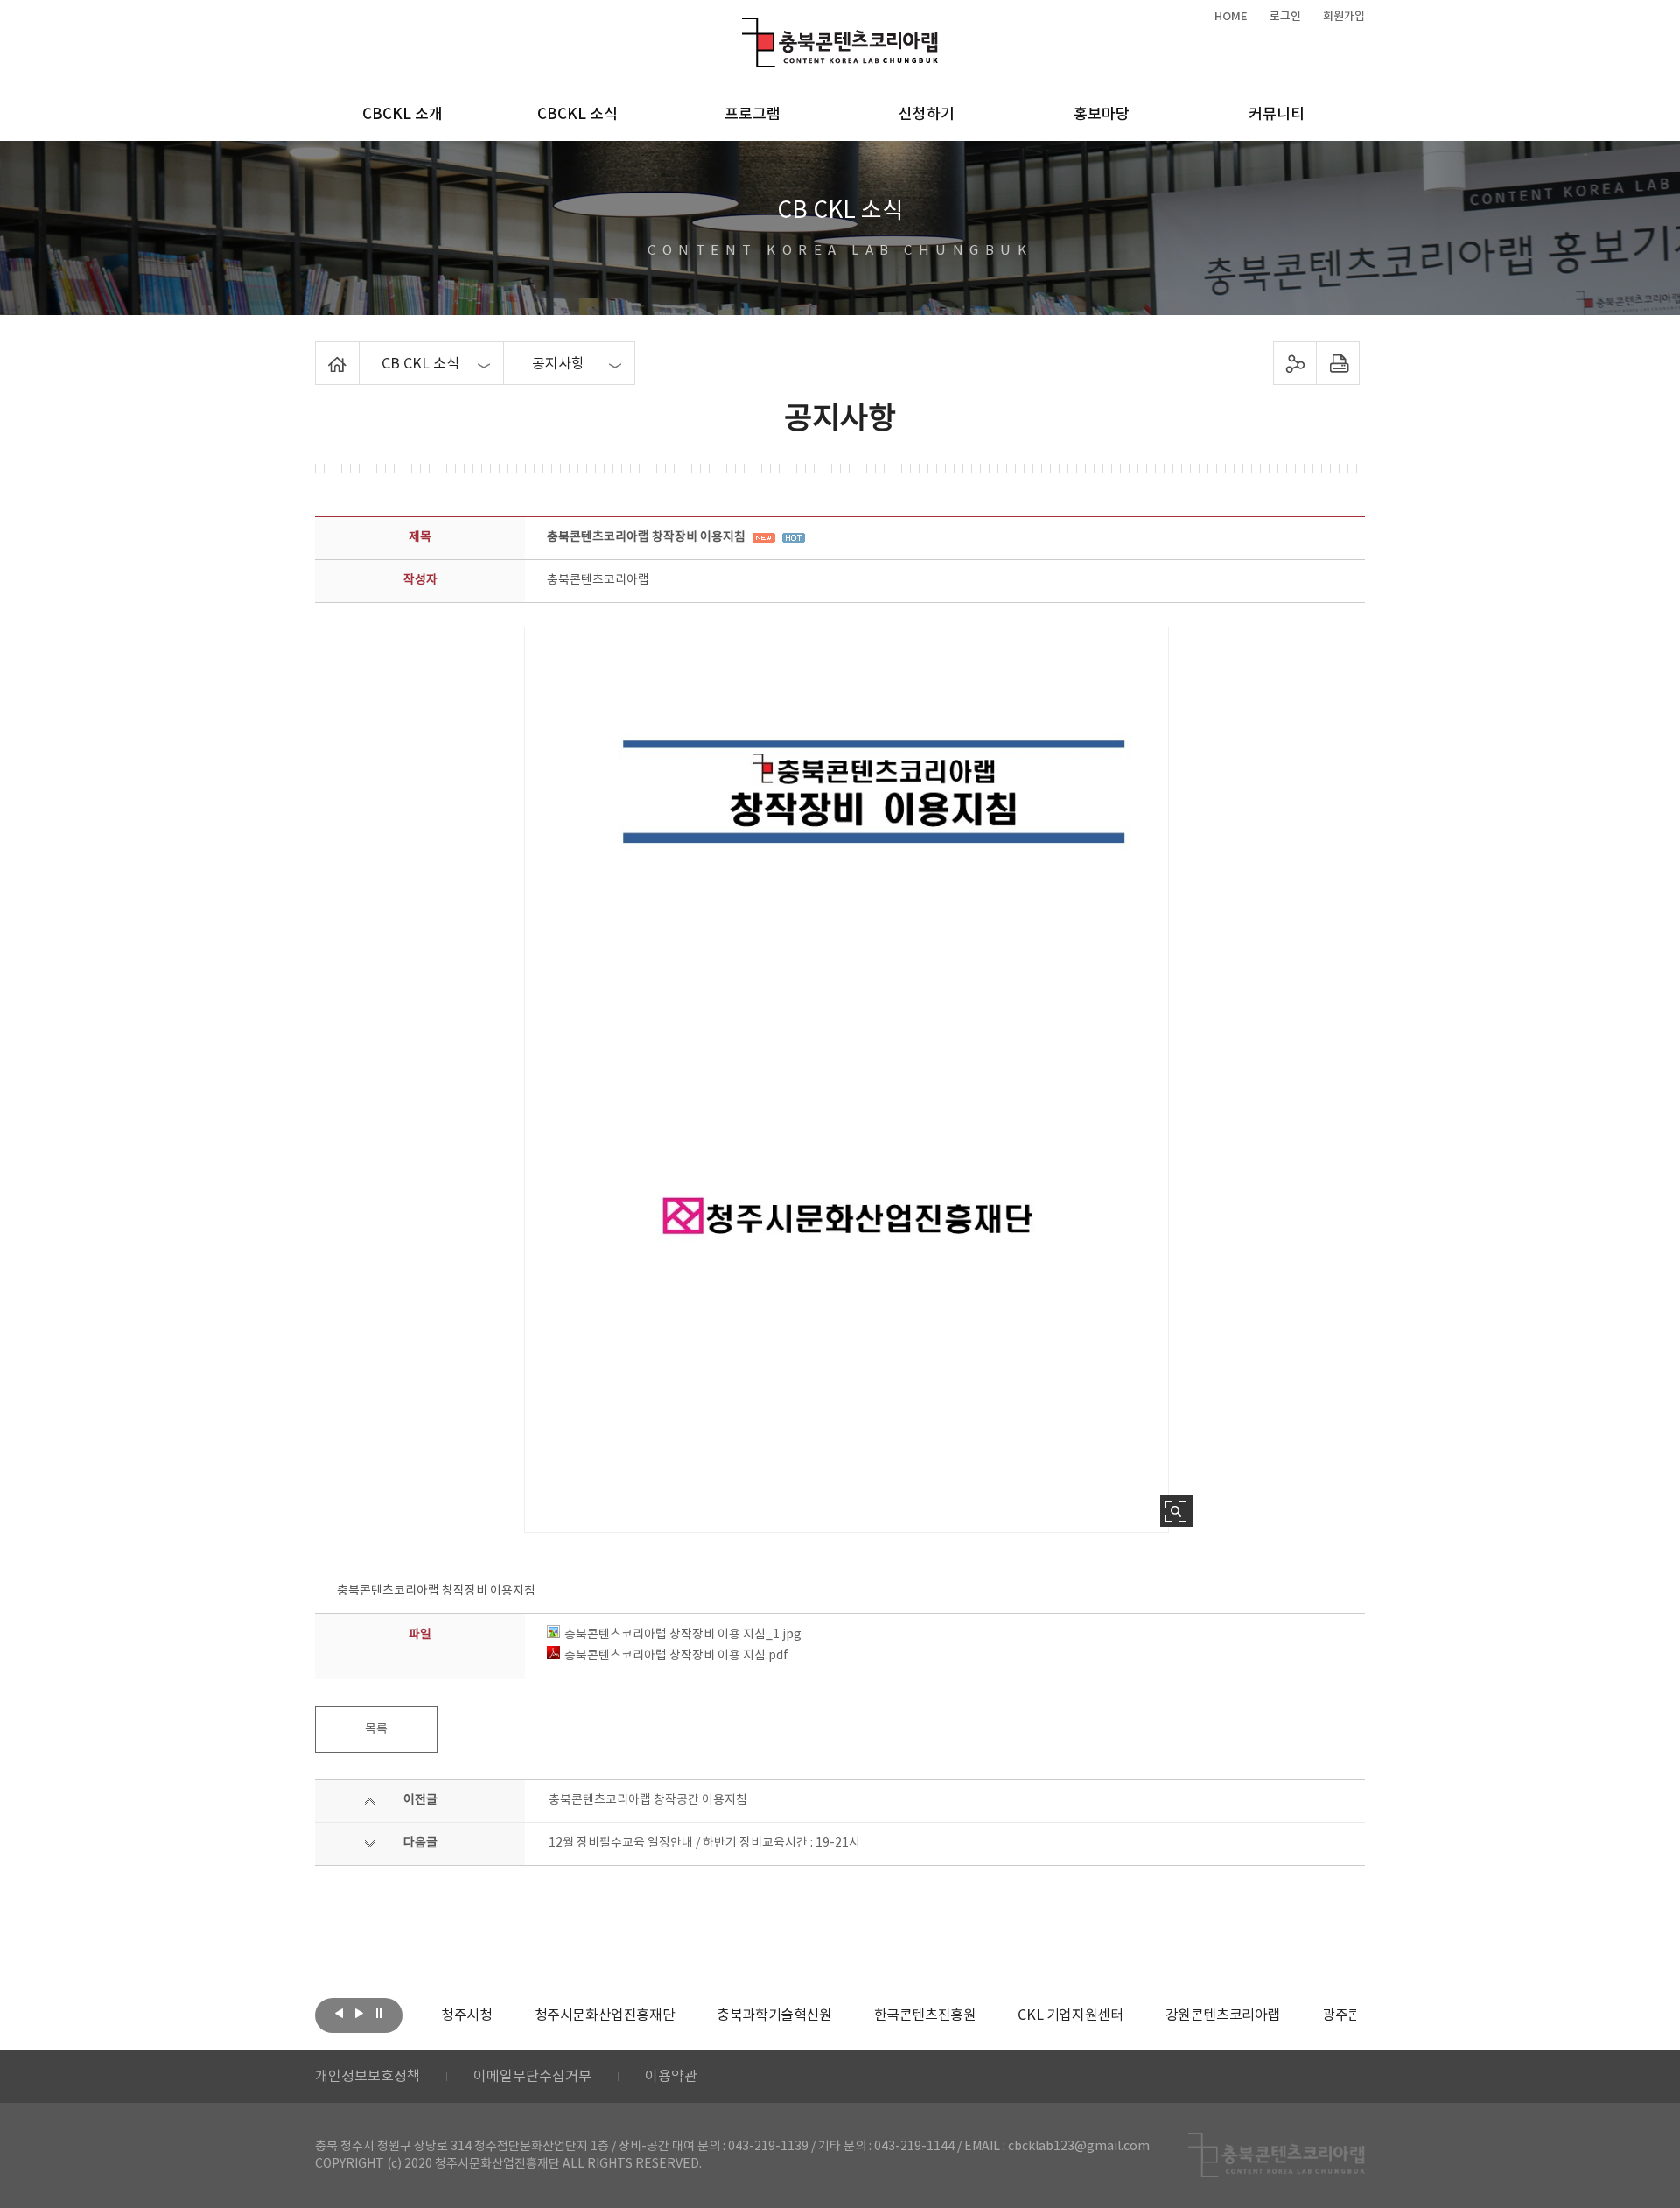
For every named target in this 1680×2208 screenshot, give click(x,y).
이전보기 (339, 2014)
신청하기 (927, 115)
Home (320, 352)
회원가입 (1344, 17)
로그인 (1285, 17)
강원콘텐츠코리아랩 (1223, 2015)
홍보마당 (1102, 115)
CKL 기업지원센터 (1070, 2015)
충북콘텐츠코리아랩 (746, 28)
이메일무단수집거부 (532, 2077)
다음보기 (359, 2014)
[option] (466, 2015)
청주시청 (466, 2015)
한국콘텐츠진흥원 (925, 2015)
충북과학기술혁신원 (774, 2015)
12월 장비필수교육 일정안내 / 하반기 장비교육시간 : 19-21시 (704, 1843)
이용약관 (671, 2077)
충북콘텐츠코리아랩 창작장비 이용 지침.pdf (676, 1656)
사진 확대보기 (1176, 1511)
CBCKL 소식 (577, 115)
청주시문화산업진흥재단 (605, 2015)
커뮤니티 (1277, 115)
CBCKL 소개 (402, 115)
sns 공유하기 (1295, 363)
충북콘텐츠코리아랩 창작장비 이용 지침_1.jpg (683, 1635)
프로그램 (752, 115)
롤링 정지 (379, 2014)
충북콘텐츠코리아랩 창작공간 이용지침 (648, 1800)
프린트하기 (1338, 363)
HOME (1231, 17)
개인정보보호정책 (367, 2077)
